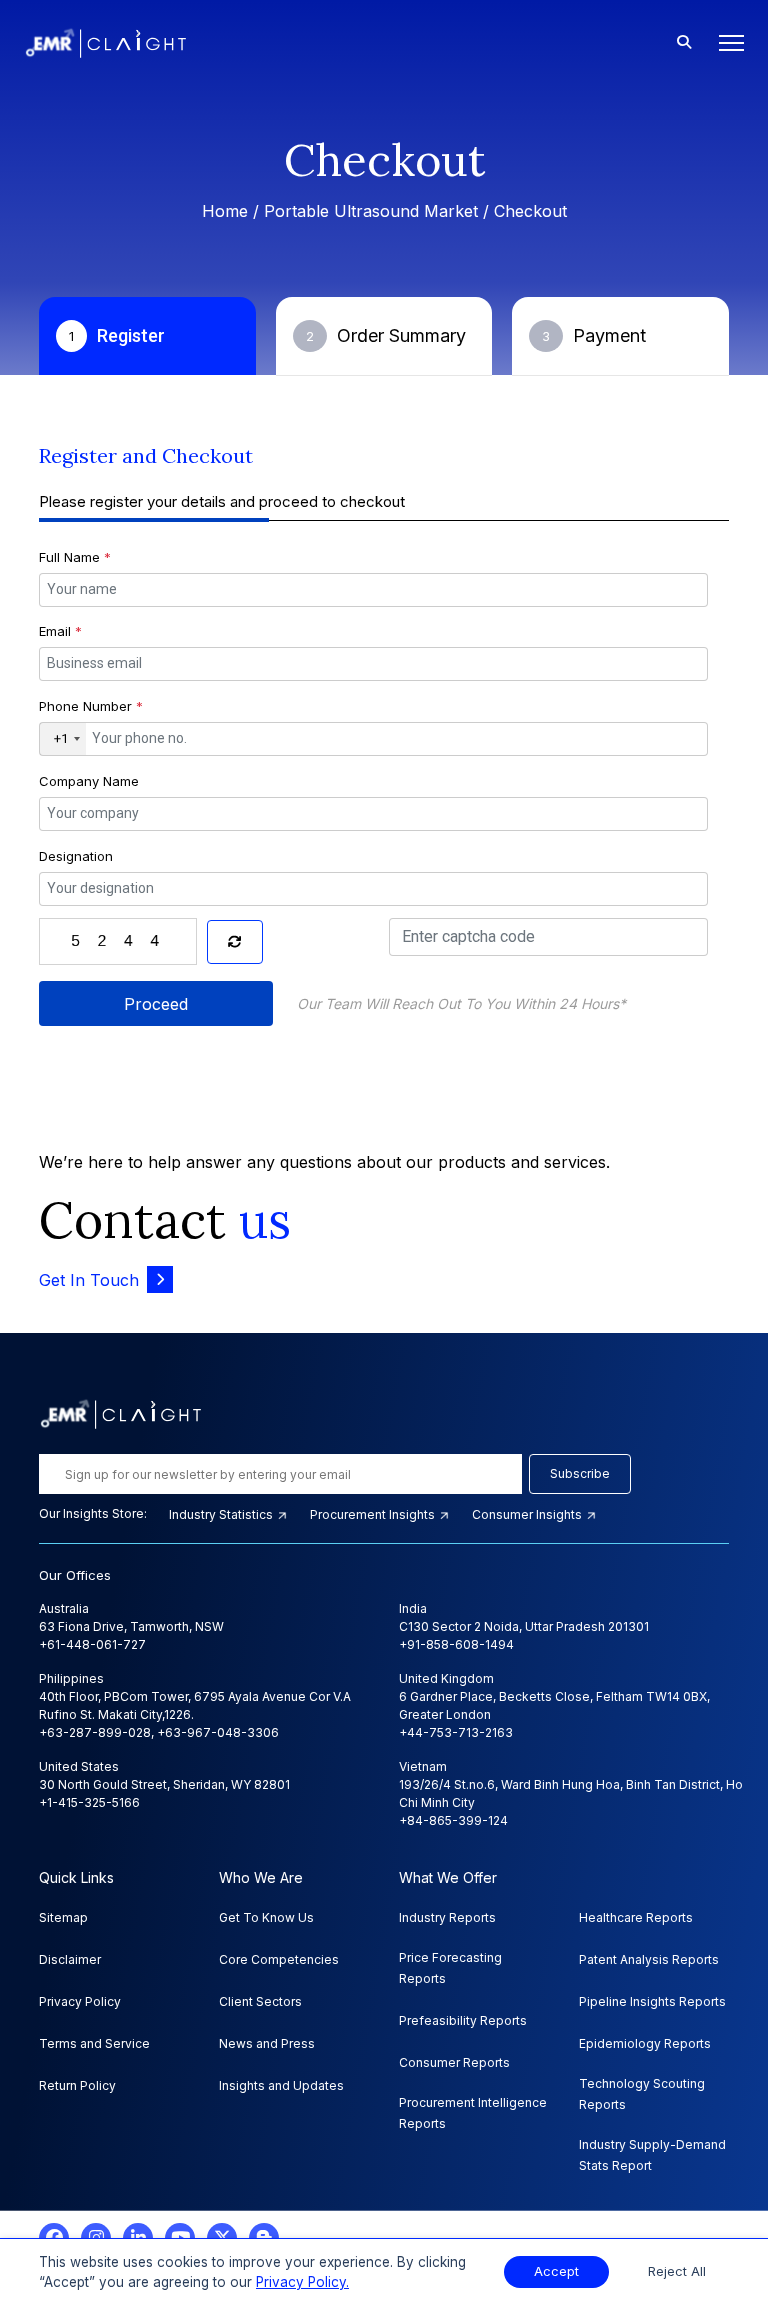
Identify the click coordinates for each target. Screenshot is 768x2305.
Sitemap (63, 1917)
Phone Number (91, 706)
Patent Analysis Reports (649, 1959)
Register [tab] (117, 335)
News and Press (267, 2043)
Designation (76, 856)
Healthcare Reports (636, 1917)
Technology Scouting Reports (642, 2094)
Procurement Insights (374, 1514)
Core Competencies (279, 1959)
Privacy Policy (80, 2001)
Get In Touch (89, 1280)
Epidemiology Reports (645, 2043)
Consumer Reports (454, 2062)
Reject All (677, 2271)
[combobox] (63, 739)
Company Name (89, 781)
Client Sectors (260, 2001)
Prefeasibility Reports (463, 2020)
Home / (233, 211)
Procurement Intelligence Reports (473, 2113)
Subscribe (580, 1473)
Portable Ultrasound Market (371, 211)
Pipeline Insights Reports (652, 2001)
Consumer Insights (528, 1514)
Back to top (49, 2227)
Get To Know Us (266, 1917)
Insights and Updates (281, 2085)
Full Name (75, 557)
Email (60, 631)
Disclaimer (70, 1959)
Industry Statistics (222, 1514)
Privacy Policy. (302, 2282)
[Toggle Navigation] (725, 43)
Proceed (156, 1004)
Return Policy (77, 2085)
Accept (556, 2271)
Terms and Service (94, 2043)
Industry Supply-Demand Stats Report (652, 2155)
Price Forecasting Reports (450, 1968)
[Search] (684, 43)
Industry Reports (447, 1917)
